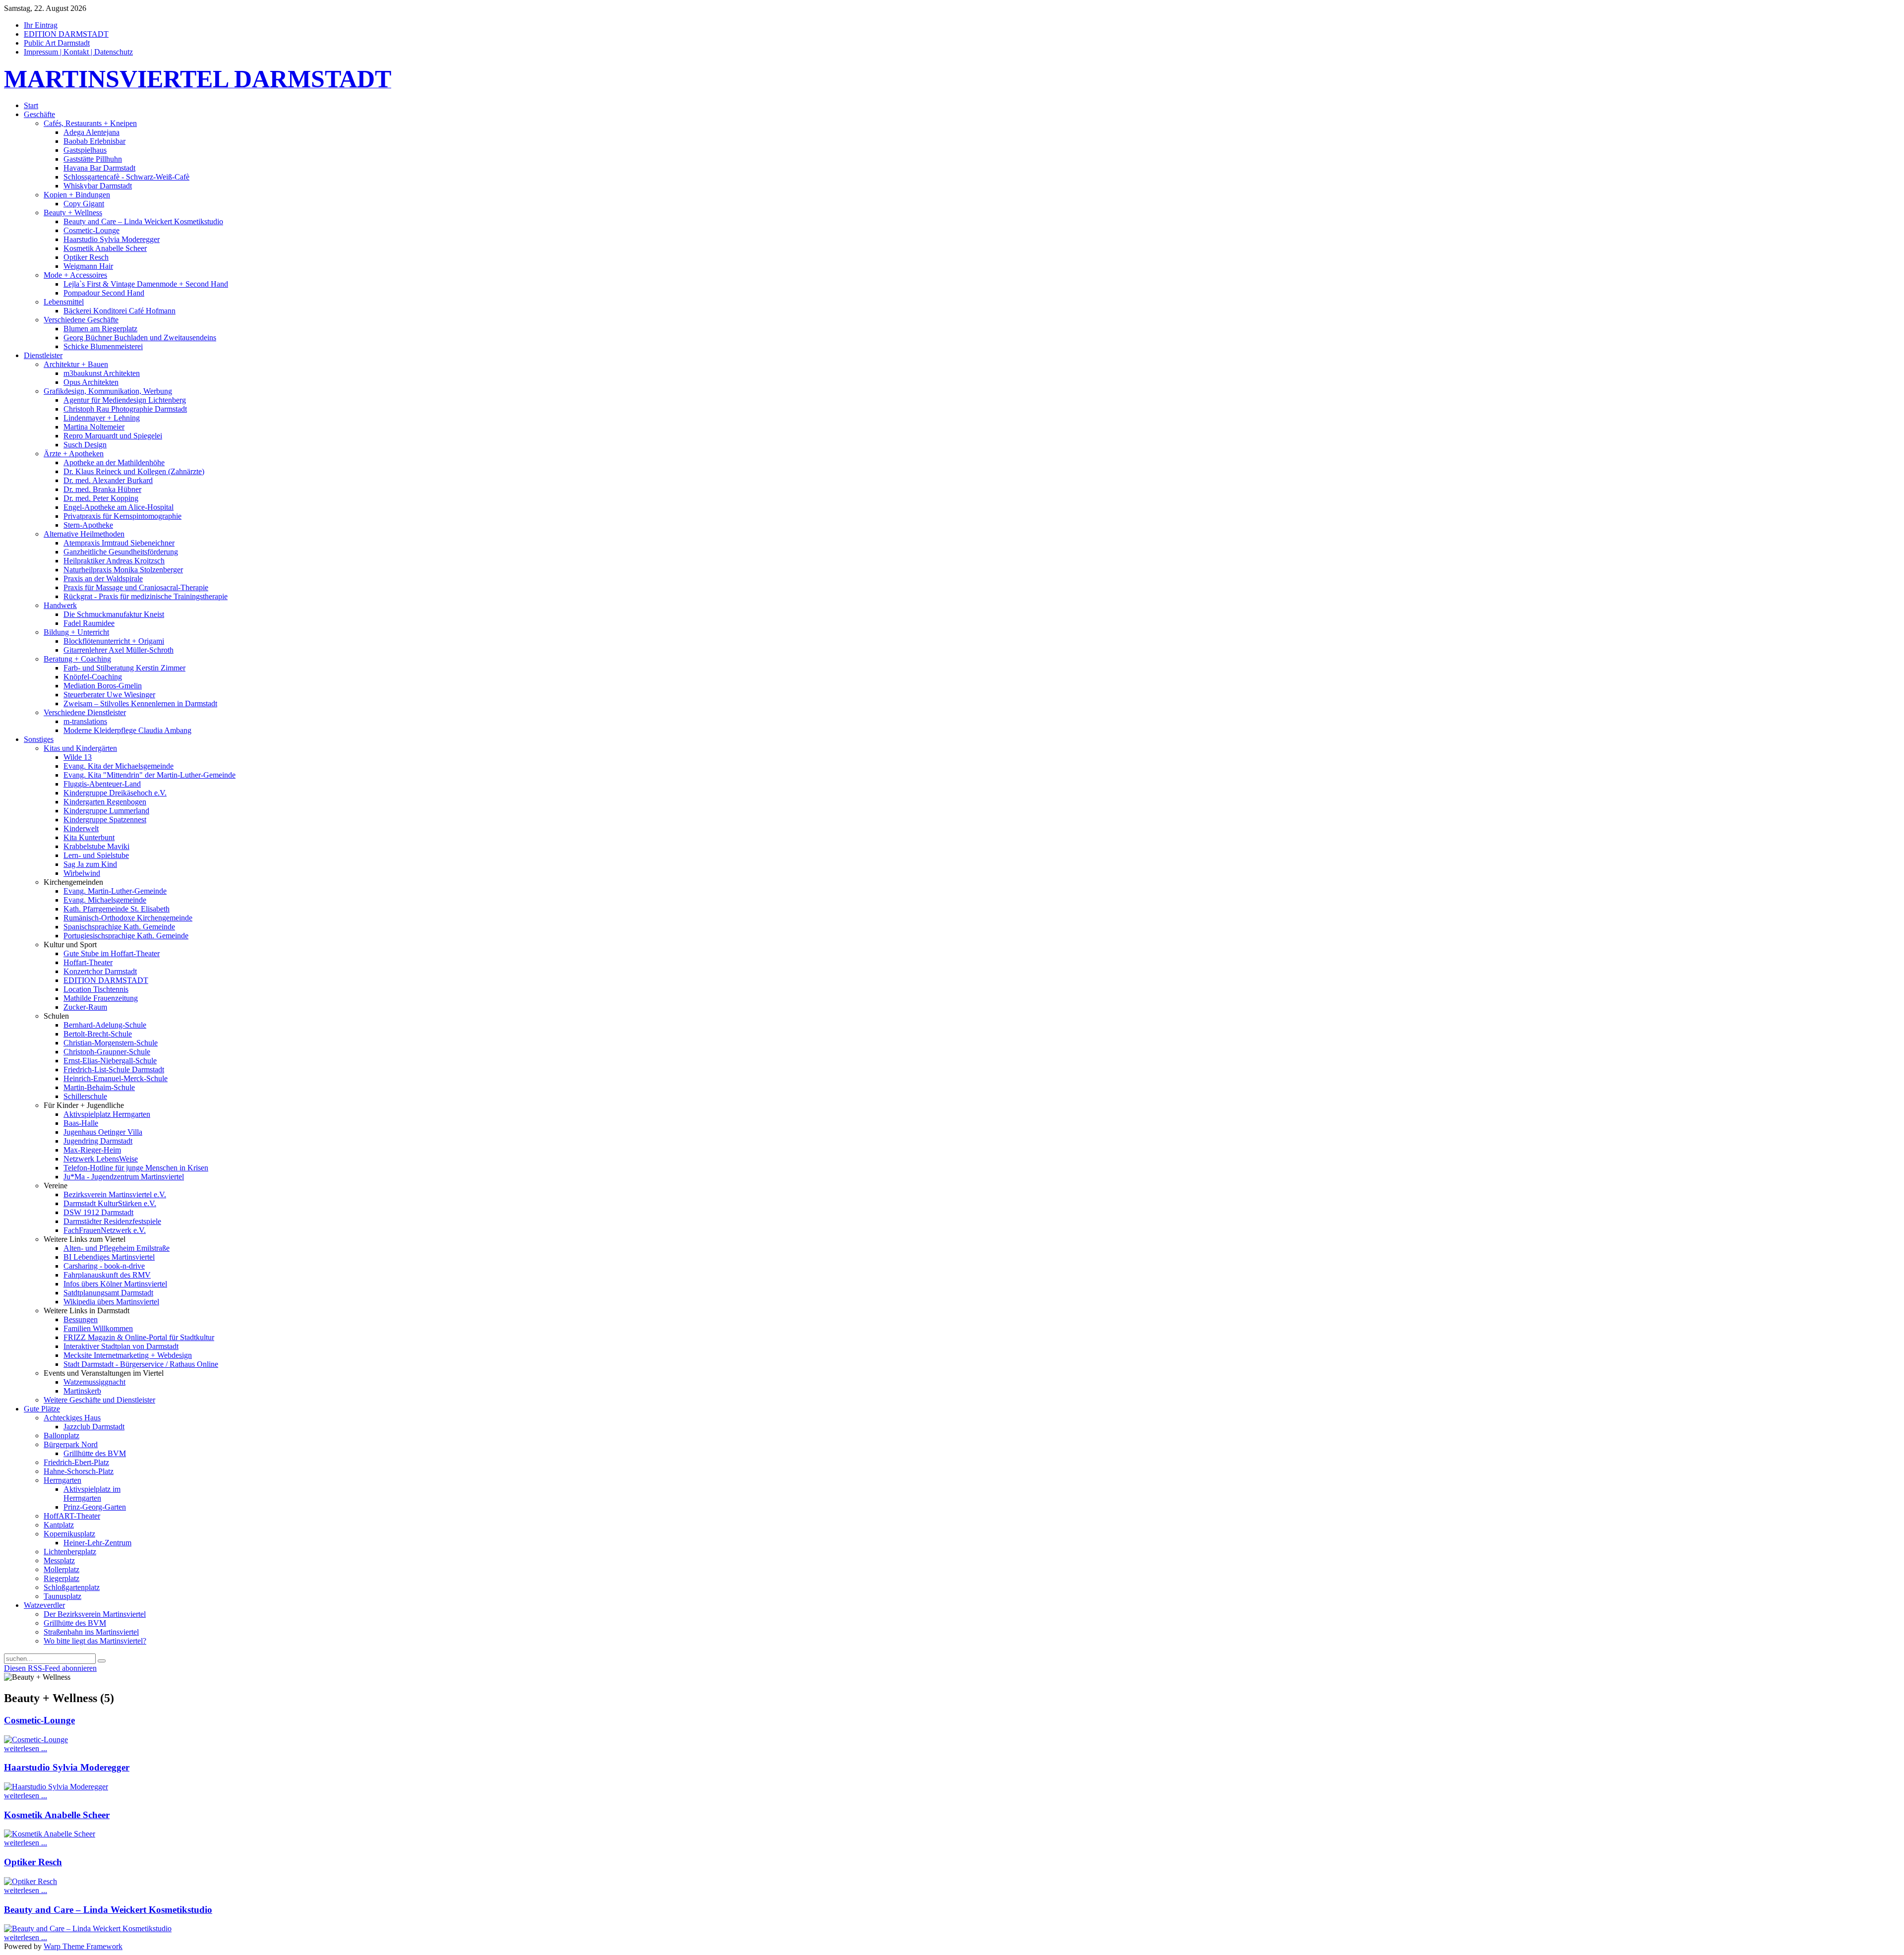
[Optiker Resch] (30, 1881)
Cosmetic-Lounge (39, 1720)
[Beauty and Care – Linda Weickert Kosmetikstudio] (88, 1928)
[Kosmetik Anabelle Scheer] (50, 1834)
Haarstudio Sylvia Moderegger (67, 1767)
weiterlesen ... (26, 1748)
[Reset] (102, 1661)
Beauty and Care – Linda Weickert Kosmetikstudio (108, 1910)
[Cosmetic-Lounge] (36, 1740)
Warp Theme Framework (83, 1946)
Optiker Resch (33, 1862)
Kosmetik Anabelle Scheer (57, 1815)
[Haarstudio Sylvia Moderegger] (56, 1787)
